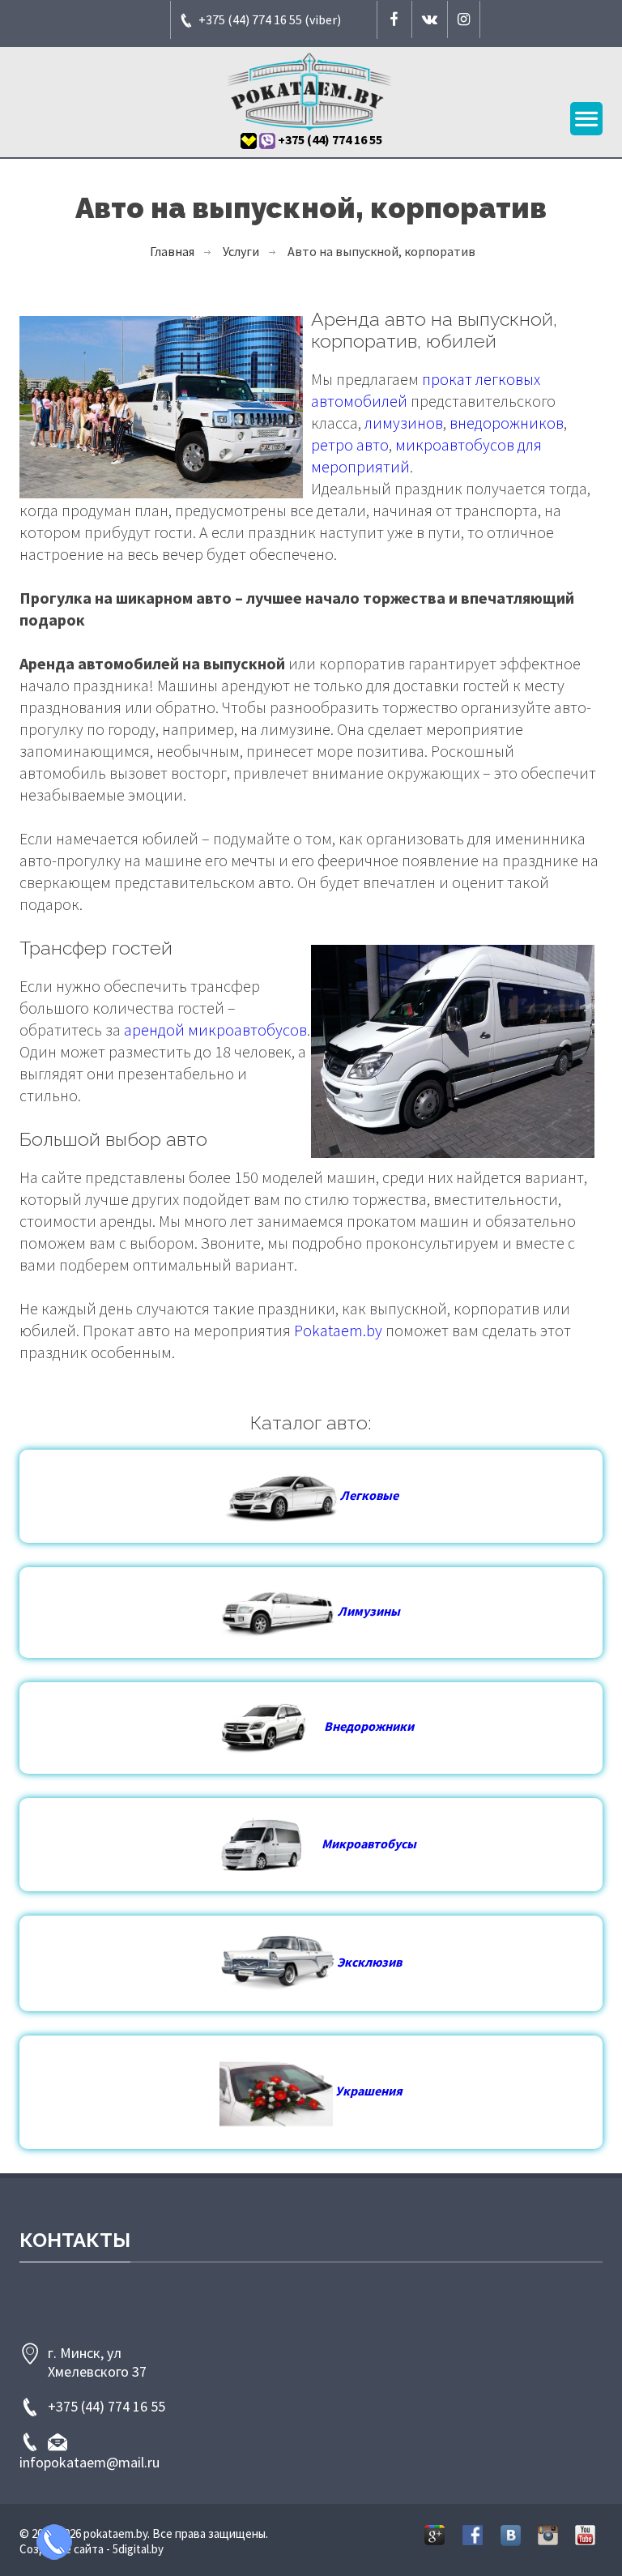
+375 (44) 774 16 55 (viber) (270, 19)
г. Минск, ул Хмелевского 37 (97, 2362)
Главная (172, 251)
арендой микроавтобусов (215, 1030)
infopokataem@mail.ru (89, 2462)
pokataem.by (115, 2533)
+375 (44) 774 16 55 (107, 2406)
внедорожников (507, 423)
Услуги (241, 251)
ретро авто (350, 444)
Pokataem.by (338, 1330)
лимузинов (404, 423)
